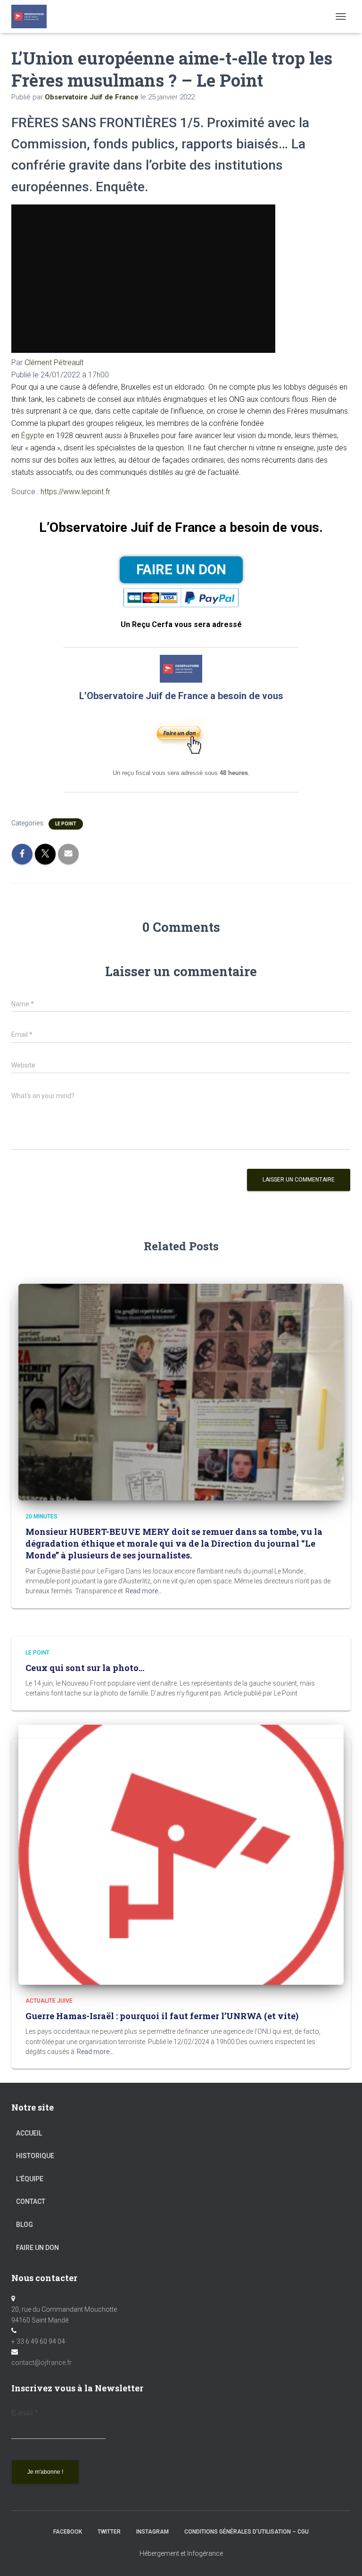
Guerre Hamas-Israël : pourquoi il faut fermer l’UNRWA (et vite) (162, 2016)
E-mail (25, 2413)
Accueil (29, 2133)
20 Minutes (41, 1516)
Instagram (152, 2532)
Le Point (66, 824)
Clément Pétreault (54, 363)
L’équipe (30, 2179)
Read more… (144, 1591)
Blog (25, 2225)
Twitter (109, 2532)
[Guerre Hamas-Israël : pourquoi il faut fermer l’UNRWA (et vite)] (181, 1854)
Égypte (33, 436)
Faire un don (37, 2248)
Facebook (68, 2532)
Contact (31, 2201)
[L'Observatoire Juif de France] (33, 16)
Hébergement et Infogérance (181, 2553)
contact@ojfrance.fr (41, 2363)
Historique (35, 2156)
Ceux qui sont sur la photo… (85, 1668)
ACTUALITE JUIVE (49, 2001)
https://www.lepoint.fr (75, 492)
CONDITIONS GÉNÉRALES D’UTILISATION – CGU (247, 2532)
